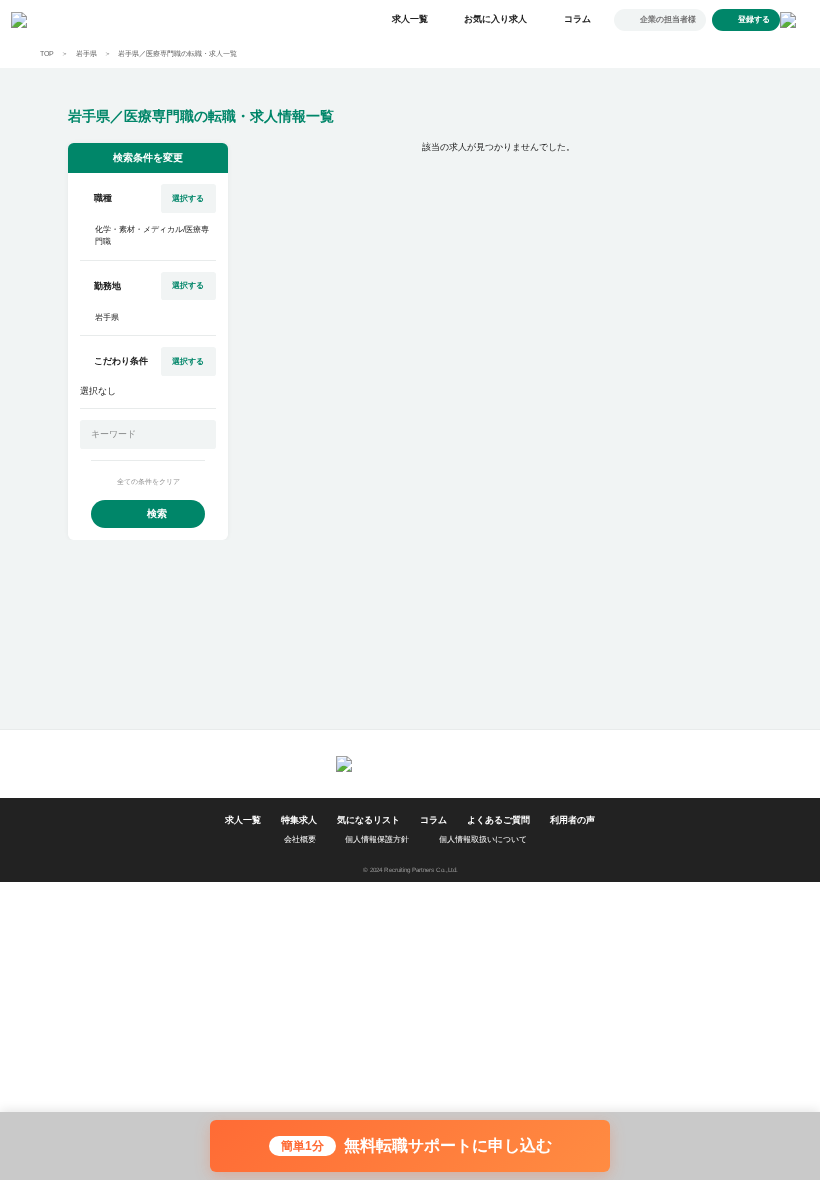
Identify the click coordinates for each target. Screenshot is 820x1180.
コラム (577, 19)
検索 (157, 513)
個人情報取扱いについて (483, 840)
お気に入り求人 (495, 19)
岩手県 (86, 53)
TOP (47, 53)
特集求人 (299, 820)
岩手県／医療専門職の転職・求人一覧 (177, 53)
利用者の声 (572, 820)
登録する (754, 19)
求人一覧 (410, 19)
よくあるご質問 (498, 820)
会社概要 (300, 840)
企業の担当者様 (668, 19)
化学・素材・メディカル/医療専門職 (152, 235)
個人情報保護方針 (377, 840)
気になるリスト (368, 820)
